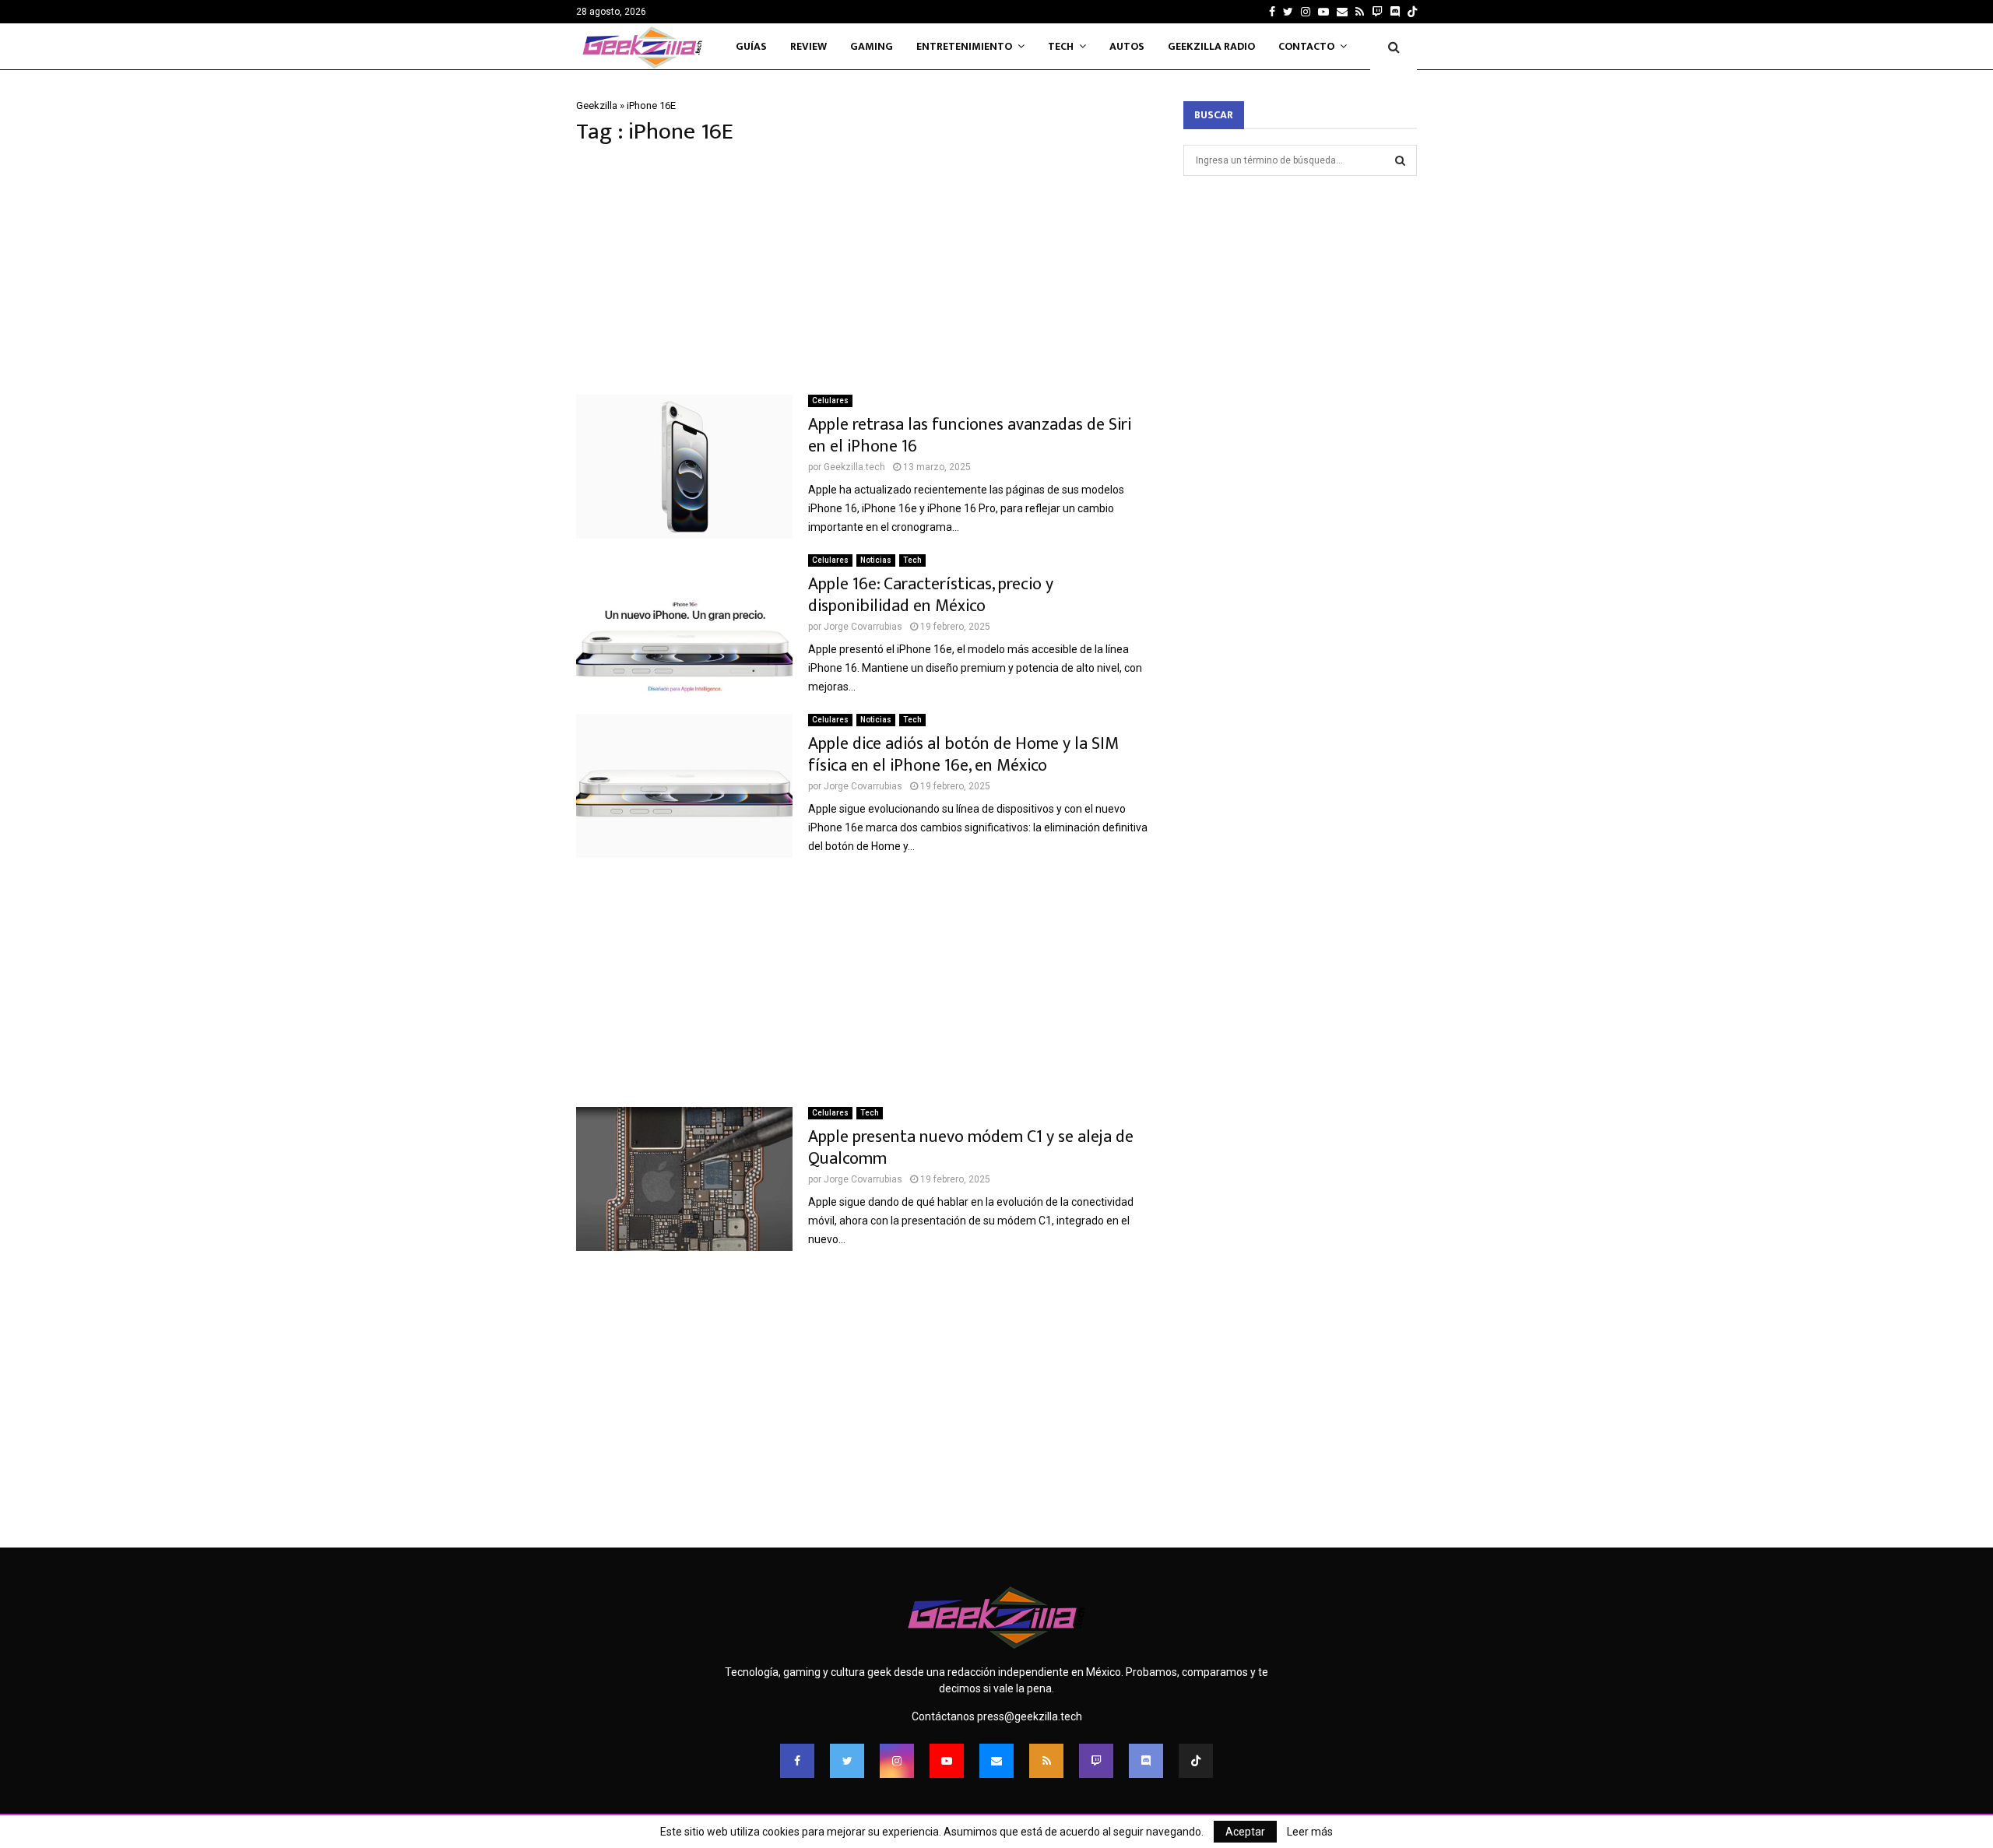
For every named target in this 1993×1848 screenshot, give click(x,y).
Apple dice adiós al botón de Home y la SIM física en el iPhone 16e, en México (963, 755)
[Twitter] (847, 1761)
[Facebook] (797, 1761)
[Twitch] (1096, 1761)
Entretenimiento (964, 46)
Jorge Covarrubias (863, 627)
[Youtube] (947, 1761)
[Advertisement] (864, 270)
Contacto (1306, 46)
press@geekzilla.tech (1030, 1716)
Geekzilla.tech (854, 467)
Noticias (876, 560)
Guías (751, 46)
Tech (1061, 46)
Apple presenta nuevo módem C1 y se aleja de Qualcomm (971, 1148)
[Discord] (1395, 12)
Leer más (1310, 1832)
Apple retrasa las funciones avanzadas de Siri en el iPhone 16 (970, 436)
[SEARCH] (1400, 160)
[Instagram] (897, 1761)
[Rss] (1046, 1761)
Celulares (830, 401)
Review (808, 46)
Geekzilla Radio (1211, 46)
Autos (1127, 46)
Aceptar (1245, 1832)
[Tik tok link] (1412, 12)
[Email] (996, 1761)
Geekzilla (597, 105)
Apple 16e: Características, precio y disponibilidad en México (931, 595)
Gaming (872, 46)
